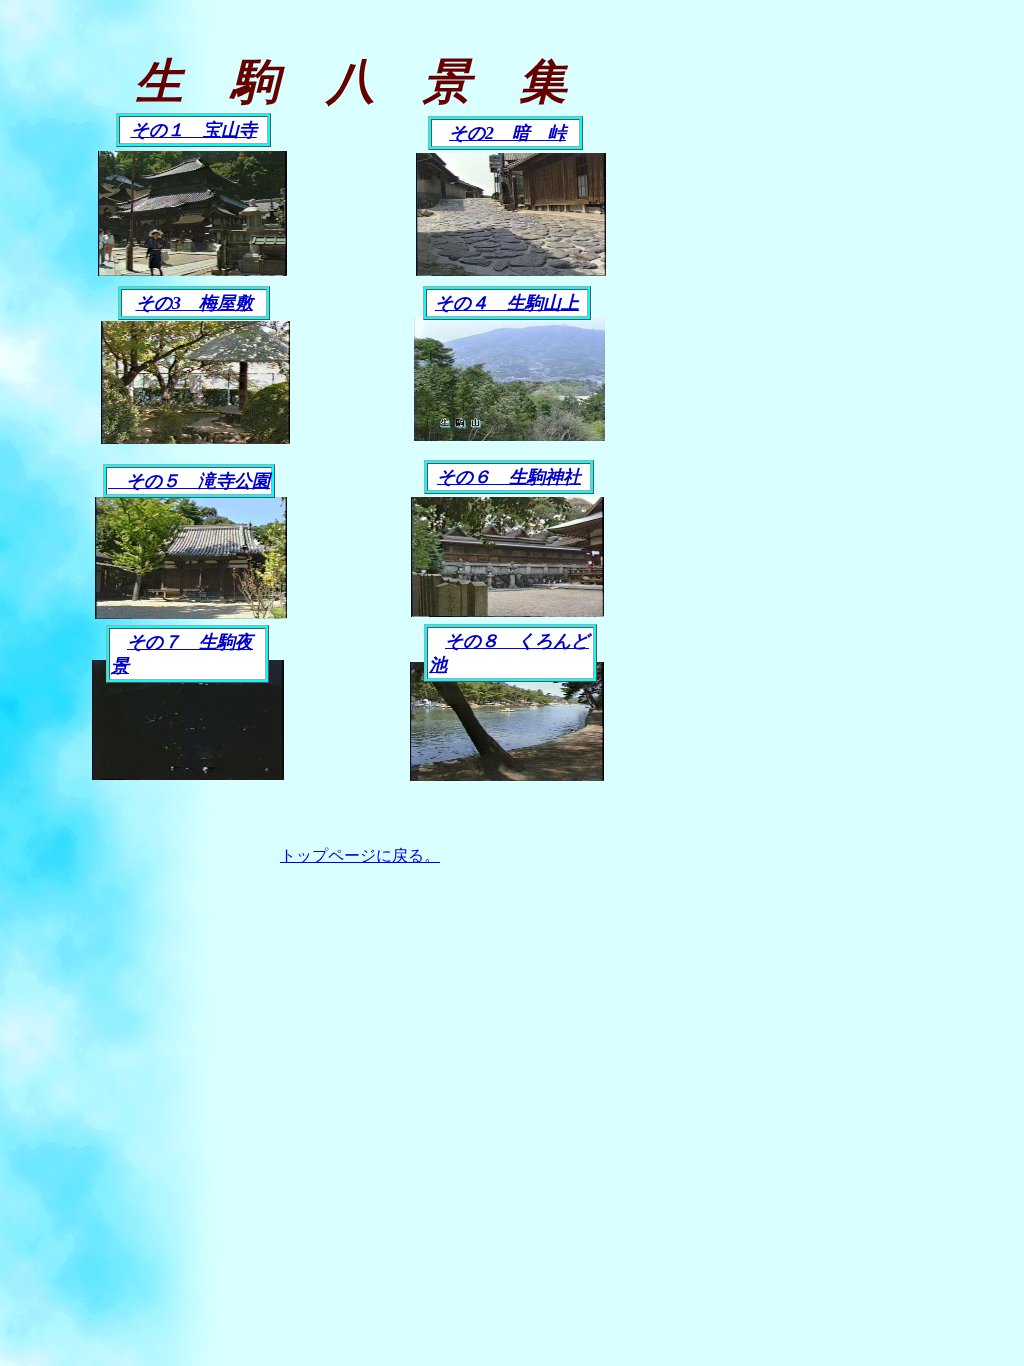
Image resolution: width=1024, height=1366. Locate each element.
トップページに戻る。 (360, 855)
